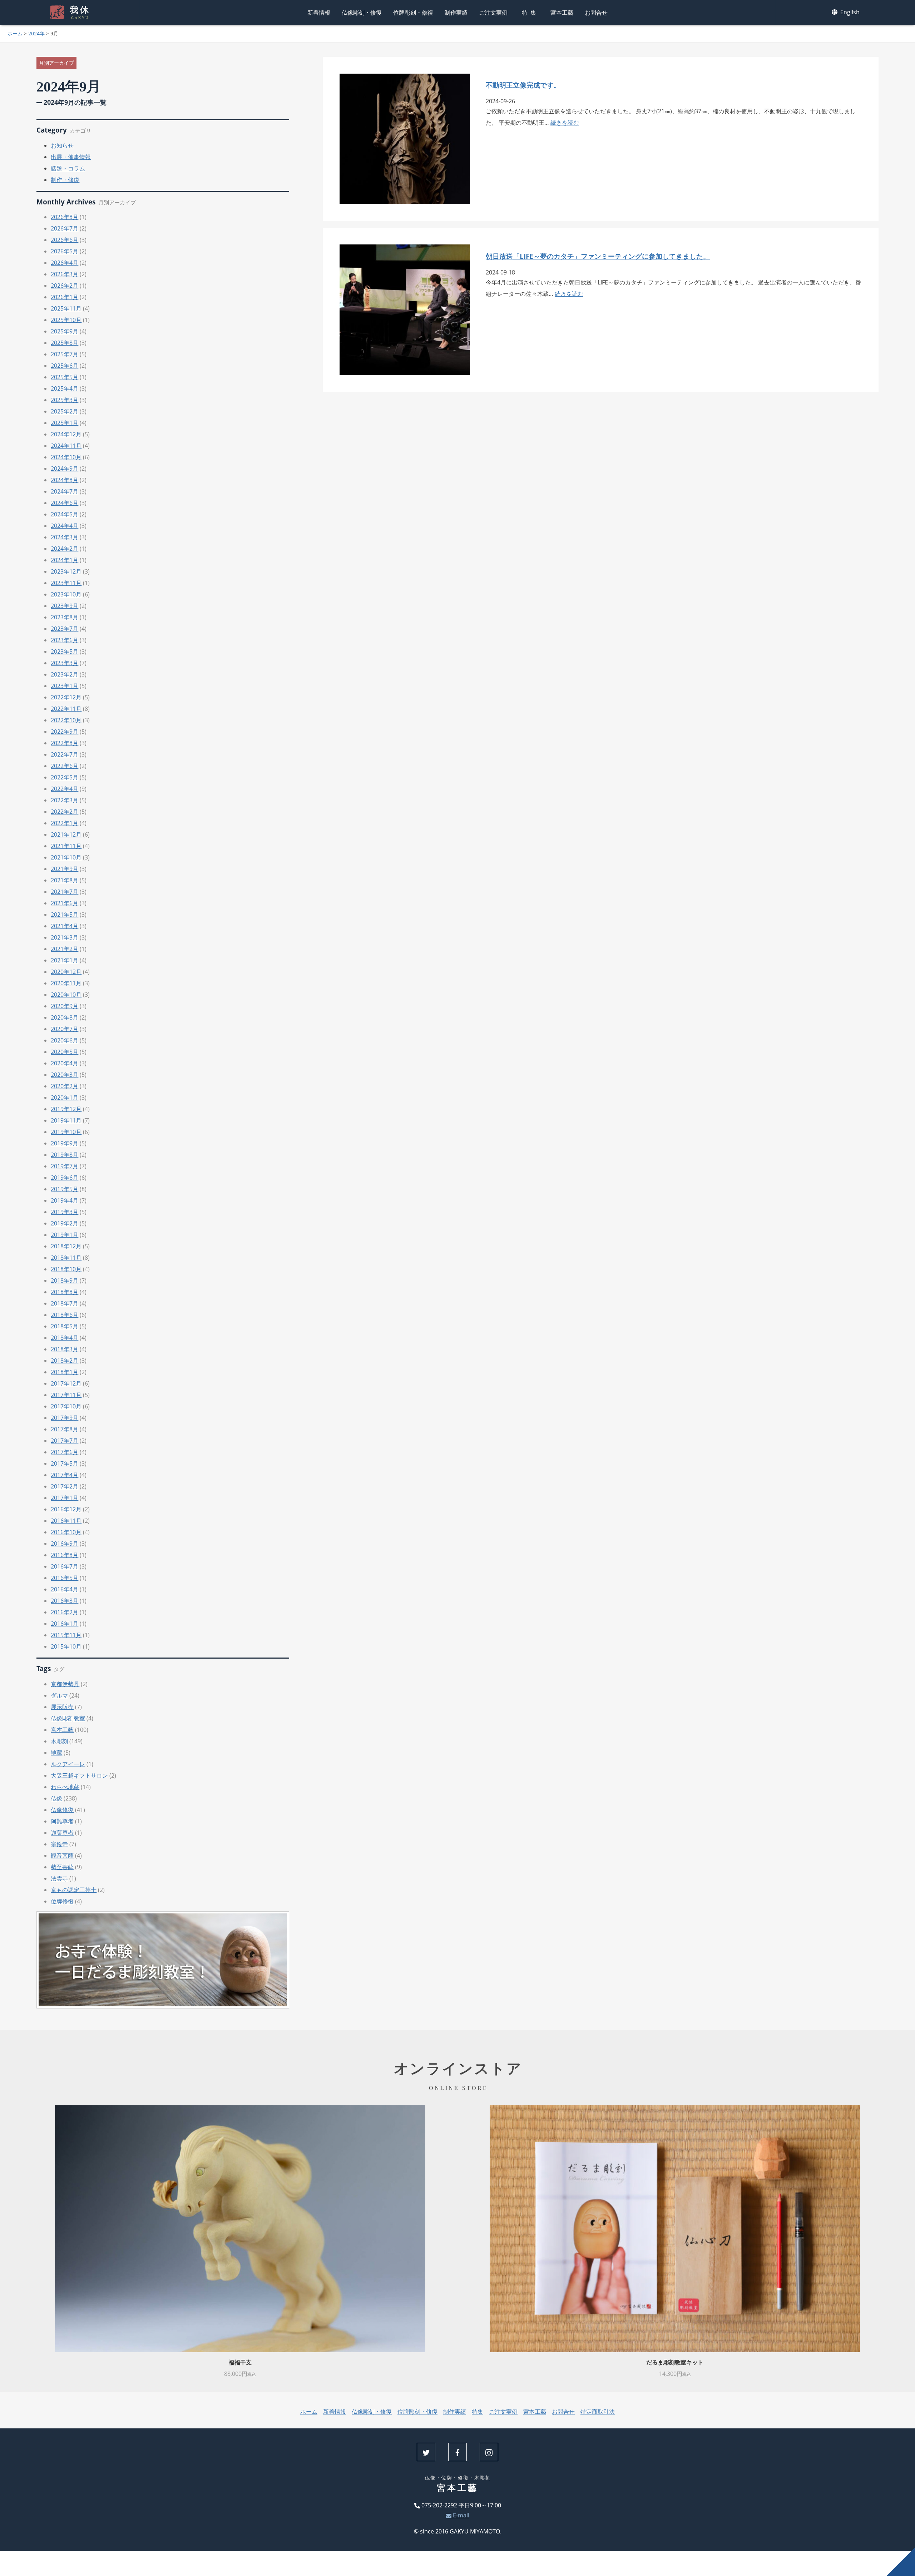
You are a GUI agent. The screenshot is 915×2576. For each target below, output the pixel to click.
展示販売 (62, 1707)
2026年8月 (65, 217)
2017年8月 (65, 1429)
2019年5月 (65, 1189)
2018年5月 (65, 1326)
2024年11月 (66, 446)
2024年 (36, 33)
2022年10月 (66, 720)
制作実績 (456, 13)
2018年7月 (65, 1303)
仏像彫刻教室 (68, 1718)
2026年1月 (65, 297)
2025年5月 (65, 377)
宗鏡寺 (59, 1844)
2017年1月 (65, 1498)
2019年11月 (66, 1120)
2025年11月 (66, 308)
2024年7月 (65, 491)
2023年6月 (65, 640)
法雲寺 (59, 1878)
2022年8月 (65, 743)
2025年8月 (65, 343)
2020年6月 (65, 1040)
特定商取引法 (598, 2412)
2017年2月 (65, 1486)
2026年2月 (65, 286)
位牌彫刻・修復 (413, 13)
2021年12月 (66, 834)
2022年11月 (66, 709)
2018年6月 (65, 1315)
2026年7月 (65, 228)
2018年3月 (65, 1349)
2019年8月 (65, 1155)
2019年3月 (65, 1212)
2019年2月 (65, 1223)
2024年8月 (65, 480)
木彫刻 (59, 1741)
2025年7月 (65, 354)
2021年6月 (65, 903)
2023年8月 (65, 617)
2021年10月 (66, 857)
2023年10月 (66, 594)
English (849, 12)
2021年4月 (65, 926)
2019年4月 (65, 1200)
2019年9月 (65, 1143)
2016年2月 (65, 1612)
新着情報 (319, 13)
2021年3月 (65, 937)
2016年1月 (65, 1624)
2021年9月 (65, 869)
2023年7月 (65, 629)
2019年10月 (66, 1132)
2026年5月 (65, 251)
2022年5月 (65, 777)
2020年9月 (65, 1006)
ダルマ (59, 1695)
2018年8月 (65, 1292)
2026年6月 (65, 240)
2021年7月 (65, 892)
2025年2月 (65, 411)
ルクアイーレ (68, 1764)
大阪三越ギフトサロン (79, 1775)
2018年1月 (65, 1372)
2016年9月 (65, 1544)
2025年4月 (65, 388)
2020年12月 (66, 972)
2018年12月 (66, 1246)
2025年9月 (65, 331)
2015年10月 (66, 1646)
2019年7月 (65, 1166)
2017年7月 (65, 1441)
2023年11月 (66, 583)
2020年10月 (66, 995)
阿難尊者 (62, 1821)
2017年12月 (66, 1383)
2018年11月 (66, 1258)
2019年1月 (65, 1235)
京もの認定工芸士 (74, 1890)
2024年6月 (65, 503)
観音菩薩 (62, 1856)
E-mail (460, 2515)
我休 (80, 13)
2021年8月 (65, 880)
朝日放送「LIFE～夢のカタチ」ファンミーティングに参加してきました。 (598, 256)
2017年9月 (65, 1418)
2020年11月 (66, 983)
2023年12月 (66, 571)
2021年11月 (66, 846)
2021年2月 (65, 949)
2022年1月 (65, 823)
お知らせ (62, 145)
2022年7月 (65, 754)
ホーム (15, 33)
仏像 (56, 1798)
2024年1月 (65, 560)
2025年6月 (65, 366)
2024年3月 (65, 537)
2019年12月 (66, 1109)
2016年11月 (66, 1521)
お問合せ (596, 13)
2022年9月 (65, 732)
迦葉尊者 (62, 1833)
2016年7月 (65, 1566)
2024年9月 (65, 469)
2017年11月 (66, 1395)
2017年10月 (66, 1406)
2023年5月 (65, 652)
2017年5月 (65, 1463)
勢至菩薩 (62, 1867)
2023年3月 (65, 663)
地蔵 (56, 1753)
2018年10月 (66, 1269)
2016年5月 (65, 1578)
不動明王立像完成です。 (523, 85)
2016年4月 (65, 1589)
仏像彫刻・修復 (362, 13)
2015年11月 (66, 1635)
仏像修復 (62, 1810)
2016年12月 (66, 1509)
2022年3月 (65, 800)
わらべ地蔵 (65, 1787)
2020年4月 (65, 1063)
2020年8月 (65, 1017)
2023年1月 (65, 686)
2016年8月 (65, 1555)
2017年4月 (65, 1475)
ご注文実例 (493, 13)
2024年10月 (66, 457)
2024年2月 (65, 549)
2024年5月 (65, 514)
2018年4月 (65, 1338)
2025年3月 (65, 400)
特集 (530, 13)
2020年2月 (65, 1086)
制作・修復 (65, 180)
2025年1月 (65, 423)
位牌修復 (62, 1901)
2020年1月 (65, 1098)
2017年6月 (65, 1452)
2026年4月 (65, 263)
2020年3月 (65, 1075)
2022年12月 (66, 697)
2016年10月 (66, 1532)
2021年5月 (65, 915)
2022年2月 (65, 812)
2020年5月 (65, 1052)
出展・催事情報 (71, 157)
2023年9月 (65, 606)
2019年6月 (65, 1178)
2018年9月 (65, 1280)
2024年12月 (66, 434)
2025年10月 (66, 320)
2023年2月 (65, 674)
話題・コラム (68, 168)
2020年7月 (65, 1029)
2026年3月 (65, 274)
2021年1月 (65, 960)
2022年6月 (65, 766)
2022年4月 (65, 789)
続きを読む (565, 123)
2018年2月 (65, 1361)
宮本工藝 (562, 13)
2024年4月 (65, 526)
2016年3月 (65, 1601)
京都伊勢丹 (65, 1684)
